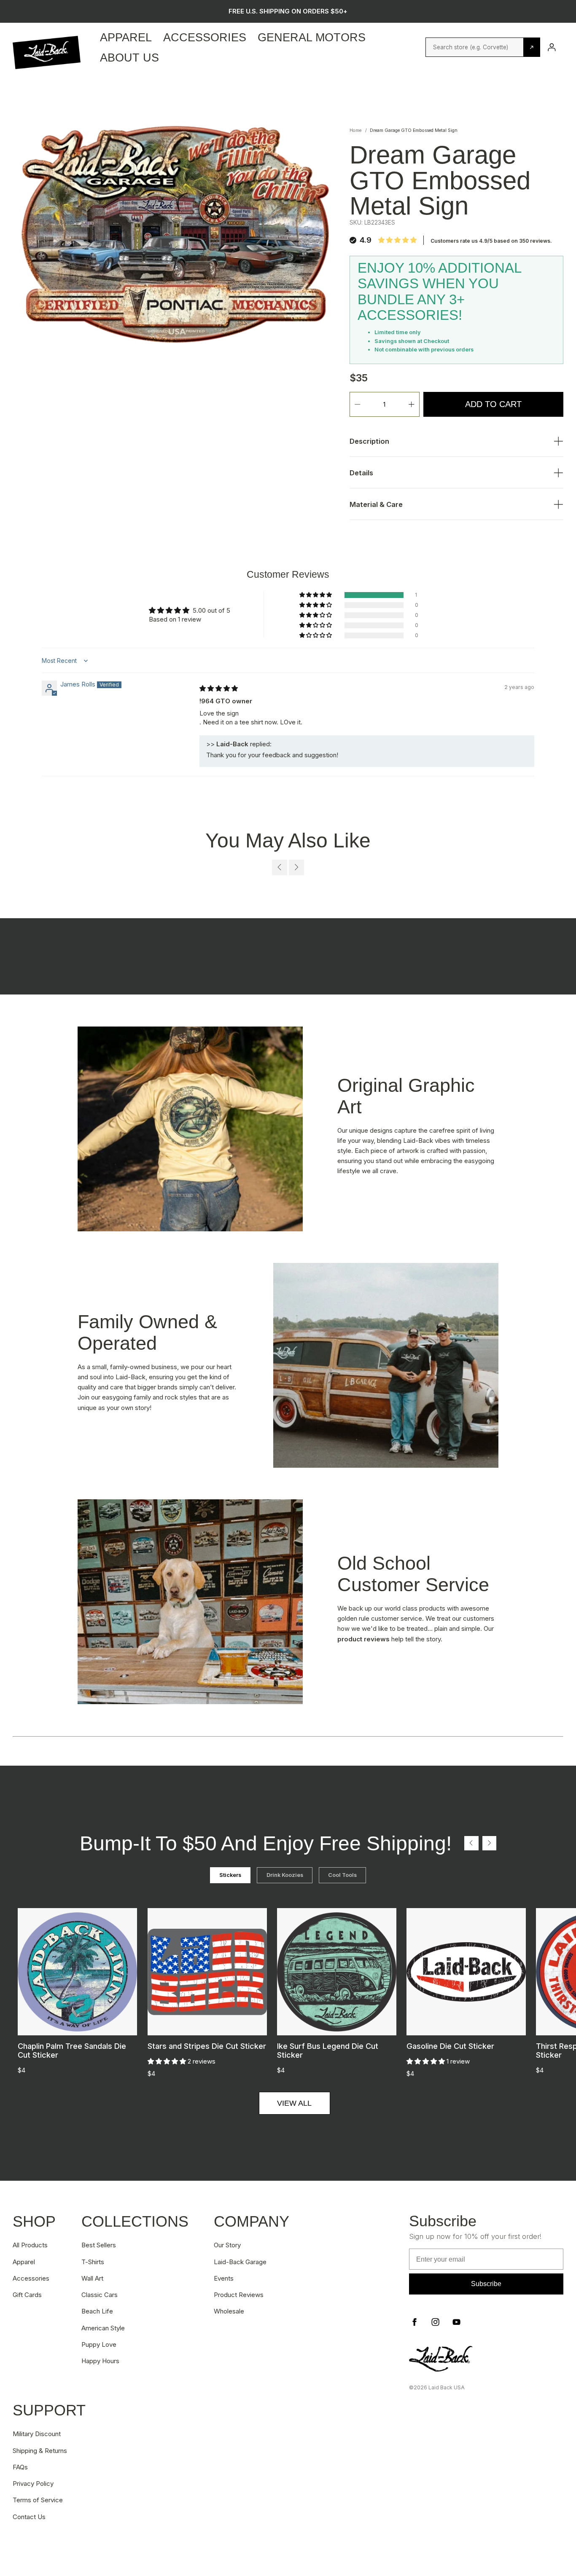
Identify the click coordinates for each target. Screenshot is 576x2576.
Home (355, 130)
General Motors (312, 37)
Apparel (126, 37)
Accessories (205, 37)
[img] (219, 688)
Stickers (230, 1875)
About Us (129, 58)
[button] (316, 595)
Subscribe (486, 2284)
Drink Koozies (285, 1875)
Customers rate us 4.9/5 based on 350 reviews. (491, 241)
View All (294, 2103)
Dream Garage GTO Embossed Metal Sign (414, 130)
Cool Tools (342, 1875)
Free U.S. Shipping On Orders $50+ (288, 11)
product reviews (363, 1639)
